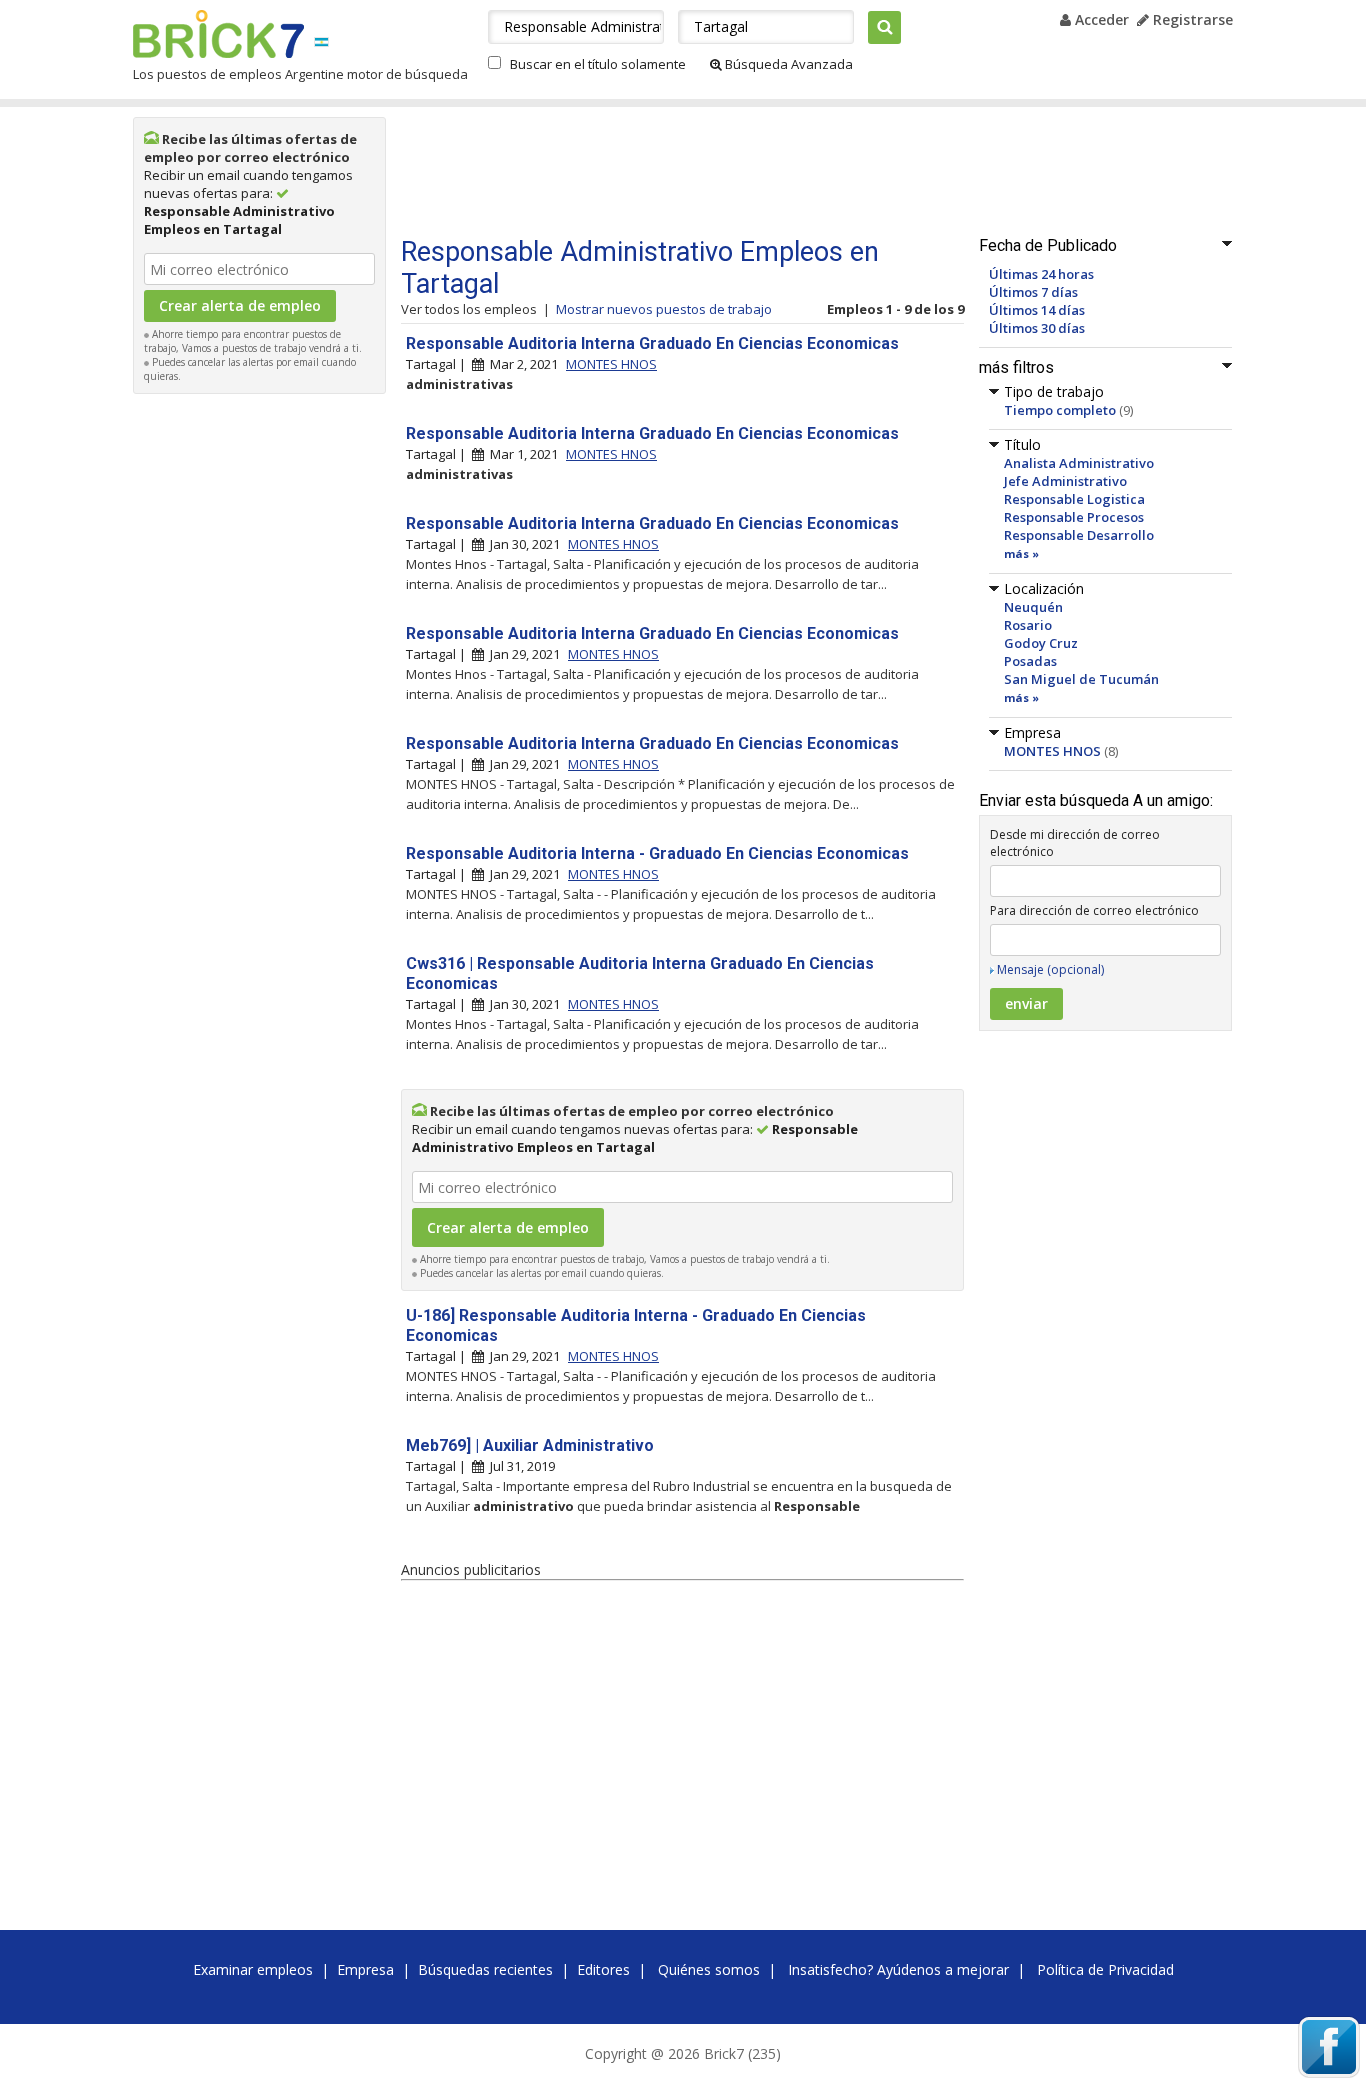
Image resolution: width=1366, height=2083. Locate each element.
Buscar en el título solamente (598, 64)
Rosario (1028, 625)
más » (1021, 553)
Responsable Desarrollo (1079, 535)
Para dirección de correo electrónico (1094, 910)
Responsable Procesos (1074, 517)
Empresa (365, 1969)
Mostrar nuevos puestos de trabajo (664, 309)
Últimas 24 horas (1041, 274)
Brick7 (218, 34)
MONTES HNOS (1052, 751)
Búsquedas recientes (485, 1969)
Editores (603, 1969)
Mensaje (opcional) (1050, 969)
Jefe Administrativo (1065, 481)
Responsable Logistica (1074, 499)
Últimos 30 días (1037, 328)
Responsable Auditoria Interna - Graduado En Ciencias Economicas (657, 853)
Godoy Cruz (1041, 643)
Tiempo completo (1060, 410)
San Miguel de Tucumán (1081, 679)
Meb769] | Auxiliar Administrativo (530, 1445)
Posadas (1030, 661)
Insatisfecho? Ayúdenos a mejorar (898, 1969)
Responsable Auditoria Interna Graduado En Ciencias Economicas (652, 343)
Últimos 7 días (1033, 292)
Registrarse (1191, 19)
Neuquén (1033, 607)
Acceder (1100, 19)
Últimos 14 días (1037, 310)
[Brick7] (321, 41)
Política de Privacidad (1105, 1969)
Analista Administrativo (1079, 463)
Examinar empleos (253, 1969)
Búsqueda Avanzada (787, 64)
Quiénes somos (709, 1969)
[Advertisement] (260, 704)
